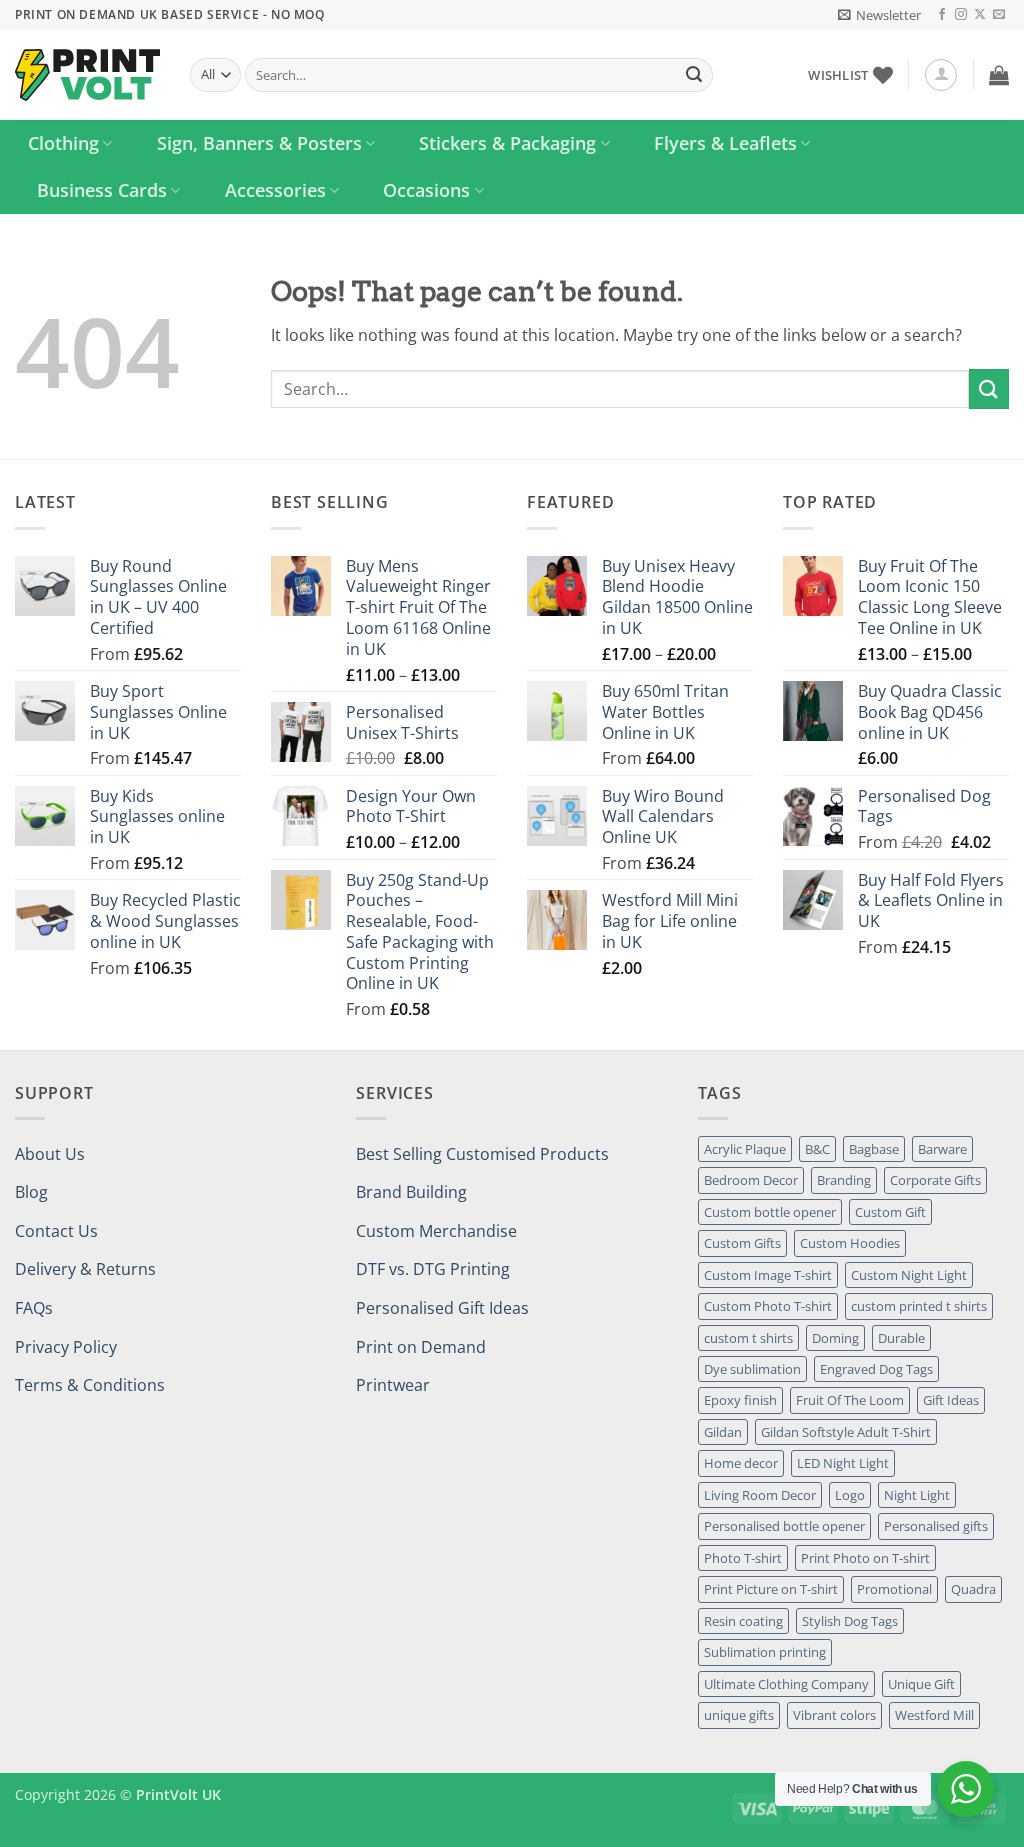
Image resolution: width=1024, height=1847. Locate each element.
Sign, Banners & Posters (259, 143)
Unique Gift (921, 1684)
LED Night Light (843, 1463)
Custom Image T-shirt (768, 1275)
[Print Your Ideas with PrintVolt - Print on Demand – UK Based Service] (87, 75)
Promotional (894, 1589)
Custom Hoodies (850, 1243)
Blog (31, 1192)
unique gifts (739, 1715)
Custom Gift (890, 1212)
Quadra (973, 1589)
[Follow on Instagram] (961, 15)
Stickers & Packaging (507, 143)
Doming (835, 1338)
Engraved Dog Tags (876, 1369)
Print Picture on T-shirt (771, 1589)
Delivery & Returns (85, 1269)
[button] (879, 15)
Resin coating (743, 1621)
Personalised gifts (936, 1526)
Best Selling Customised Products (482, 1154)
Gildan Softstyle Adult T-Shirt (846, 1432)
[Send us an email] (999, 15)
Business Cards (102, 190)
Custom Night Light (909, 1275)
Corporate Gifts (935, 1180)
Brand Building (411, 1192)
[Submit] (694, 75)
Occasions (426, 190)
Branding (844, 1180)
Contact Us (56, 1231)
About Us (50, 1154)
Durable (901, 1338)
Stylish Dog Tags (850, 1621)
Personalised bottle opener (784, 1526)
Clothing (63, 143)
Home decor (741, 1463)
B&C (817, 1149)
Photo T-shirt (743, 1558)
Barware (942, 1149)
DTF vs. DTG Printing (433, 1269)
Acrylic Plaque (745, 1149)
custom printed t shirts (919, 1306)
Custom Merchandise (436, 1231)
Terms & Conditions (90, 1385)
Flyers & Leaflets (725, 143)
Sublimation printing (765, 1652)
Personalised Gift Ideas (442, 1308)
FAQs (34, 1308)
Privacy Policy (66, 1347)
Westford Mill (934, 1715)
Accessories (275, 190)
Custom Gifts (742, 1243)
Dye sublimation (752, 1369)
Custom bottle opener (770, 1212)
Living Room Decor (760, 1495)
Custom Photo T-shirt (768, 1306)
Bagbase (874, 1149)
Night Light (917, 1495)
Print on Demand (421, 1347)
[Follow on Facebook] (942, 15)
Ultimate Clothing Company (786, 1684)
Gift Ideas (951, 1400)
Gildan (723, 1432)
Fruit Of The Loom (850, 1400)
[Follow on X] (980, 15)
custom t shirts (748, 1338)
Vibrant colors (834, 1715)
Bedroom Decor (751, 1180)
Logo (850, 1495)
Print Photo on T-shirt (865, 1558)
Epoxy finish (740, 1400)
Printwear (393, 1385)
